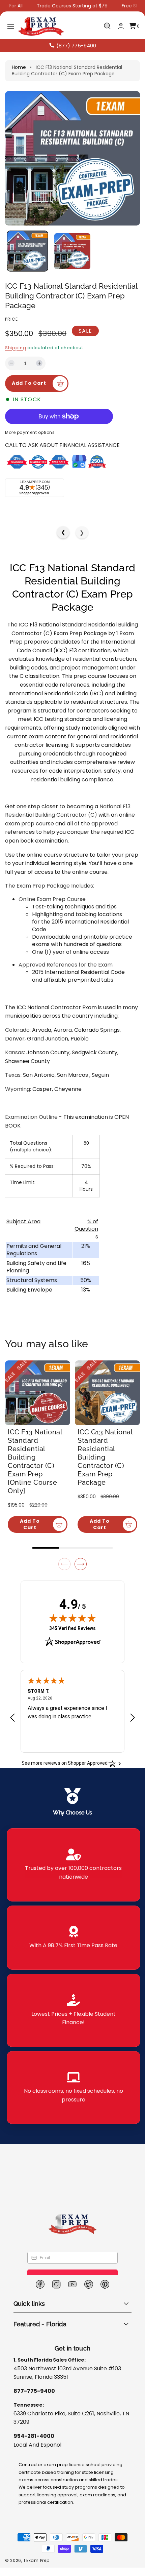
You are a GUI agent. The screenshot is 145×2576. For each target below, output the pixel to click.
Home (19, 67)
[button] (11, 26)
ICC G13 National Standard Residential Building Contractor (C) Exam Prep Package (105, 1457)
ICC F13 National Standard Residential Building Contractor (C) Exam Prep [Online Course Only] (35, 1461)
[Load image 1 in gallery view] (27, 251)
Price (11, 319)
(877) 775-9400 (76, 46)
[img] (72, 1618)
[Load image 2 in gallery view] (72, 251)
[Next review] (133, 1718)
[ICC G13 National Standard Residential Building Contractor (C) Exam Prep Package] (107, 1393)
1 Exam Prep (37, 2560)
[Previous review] (12, 1718)
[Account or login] (121, 26)
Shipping (16, 348)
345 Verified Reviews (72, 1628)
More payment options (30, 432)
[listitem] (74, 1865)
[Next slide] (81, 1564)
